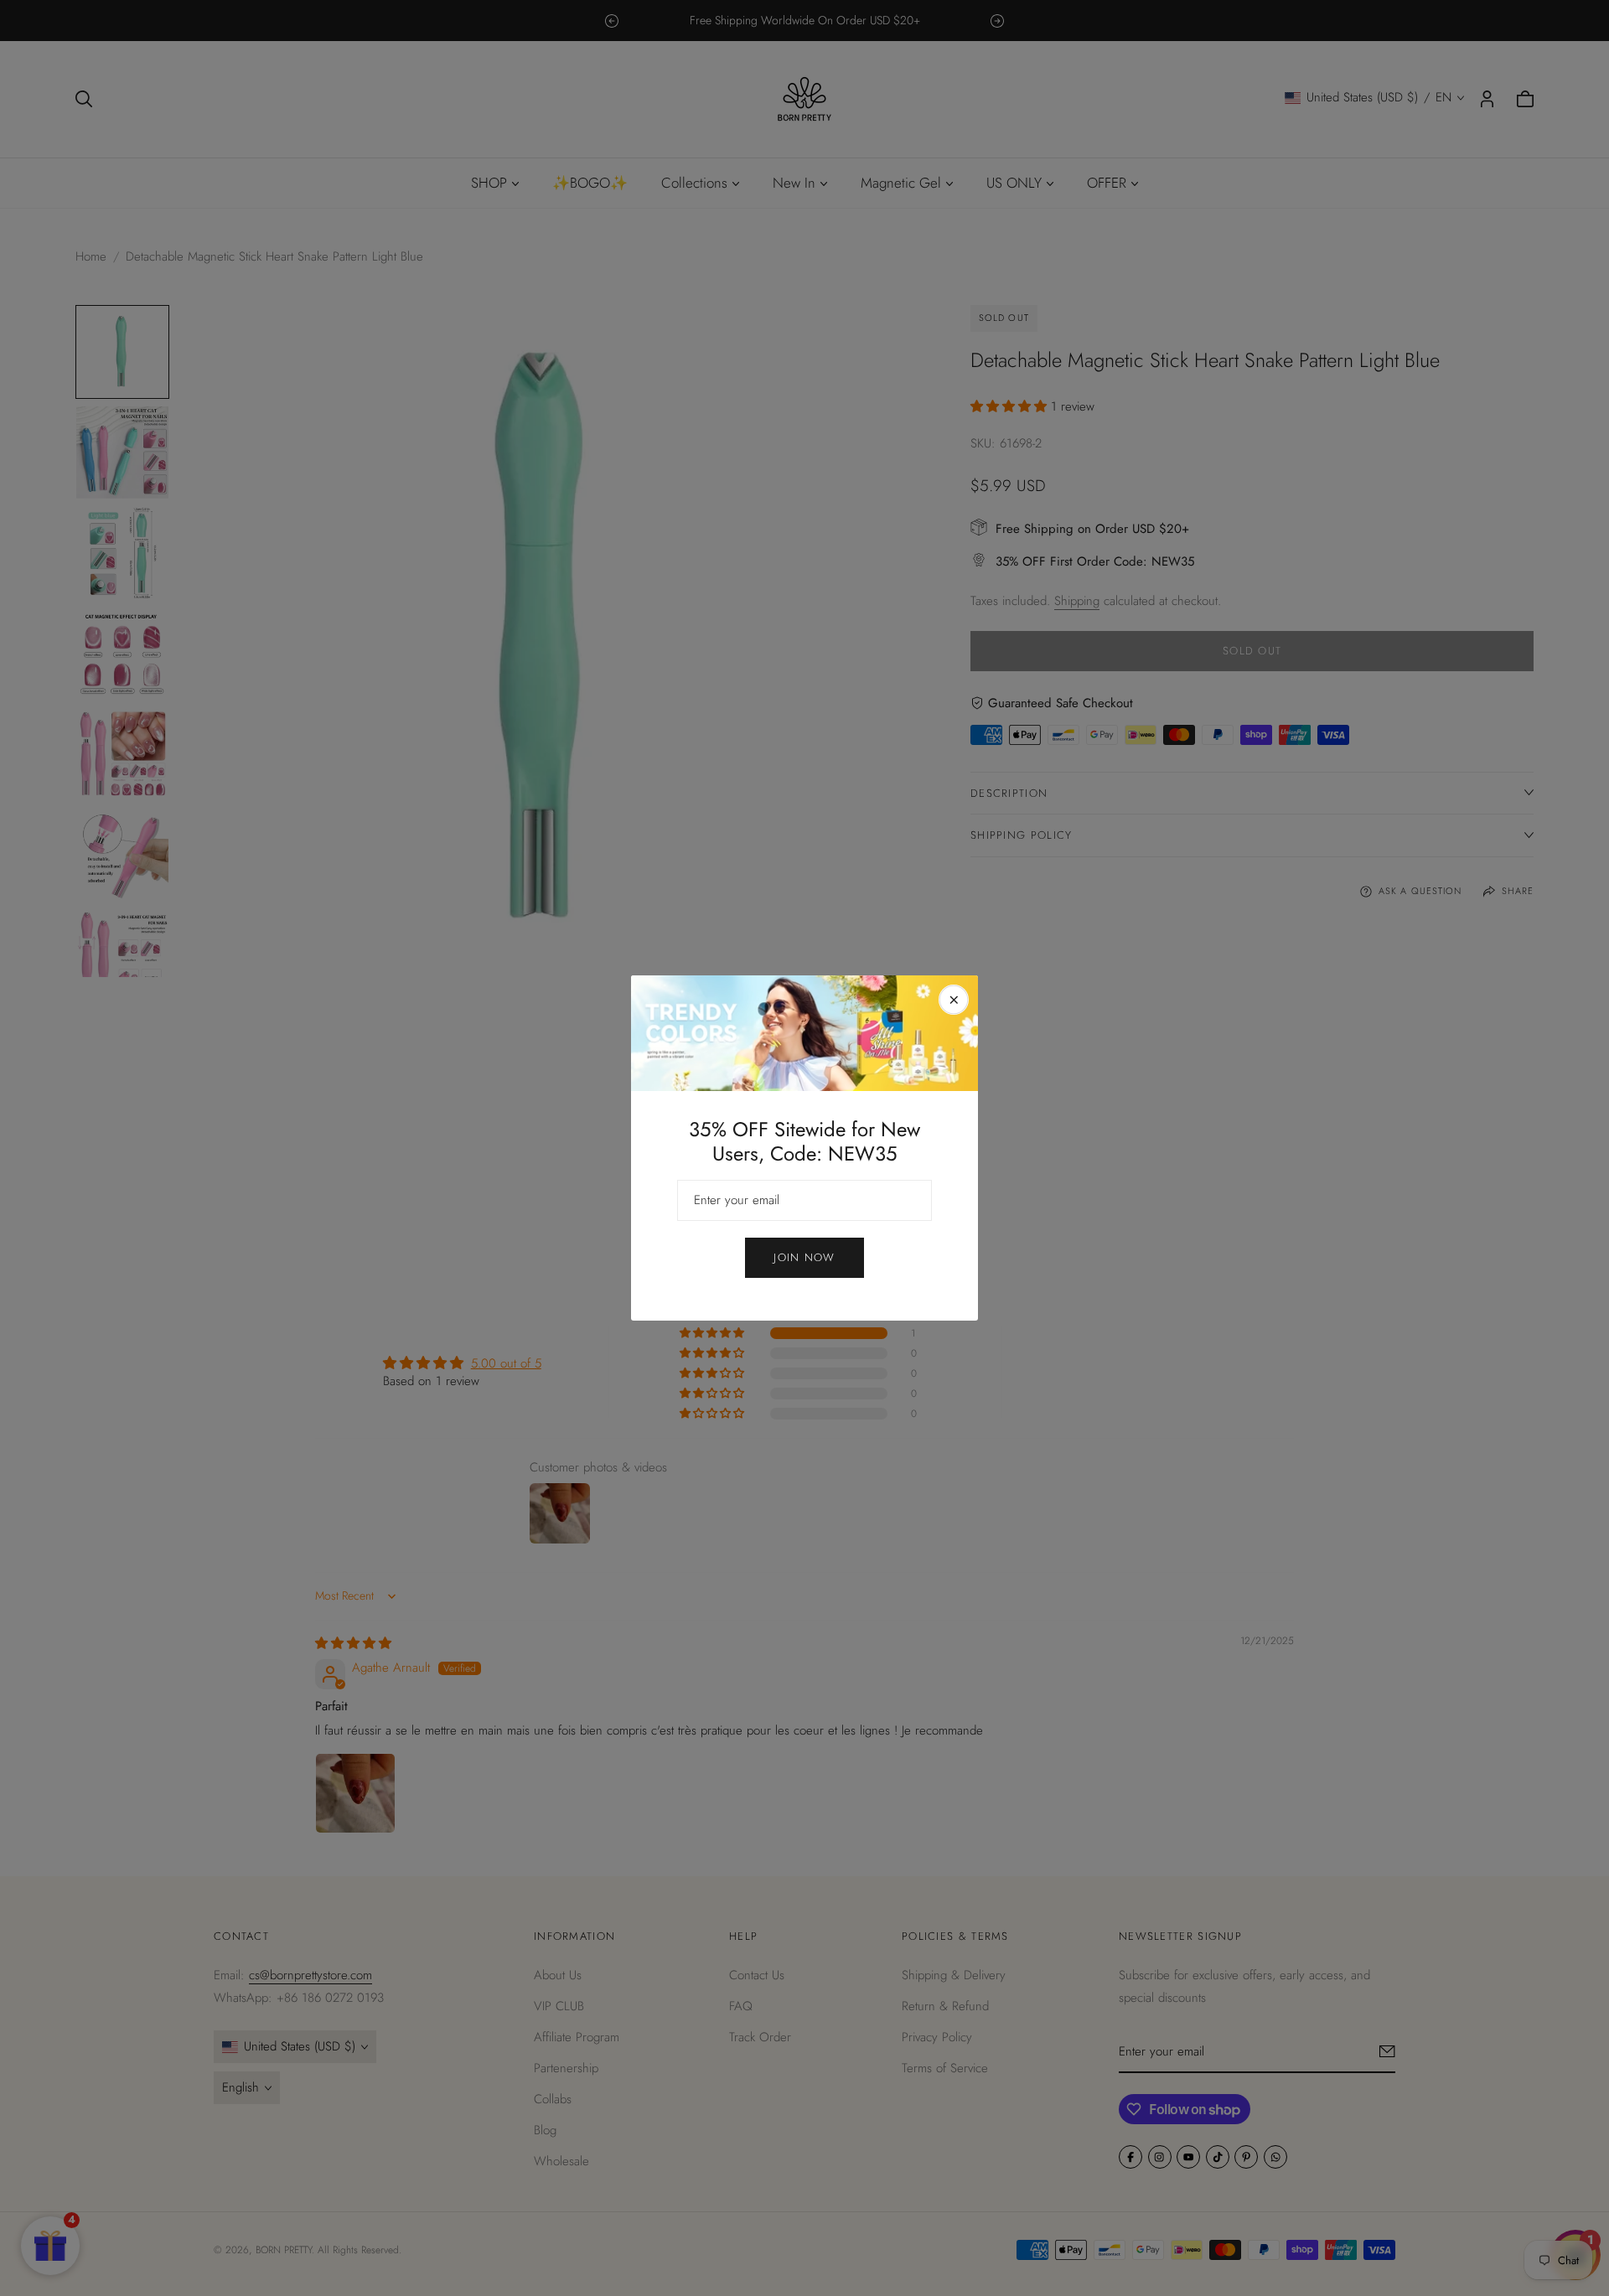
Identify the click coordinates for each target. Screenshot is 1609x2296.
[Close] (954, 1000)
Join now (804, 1257)
